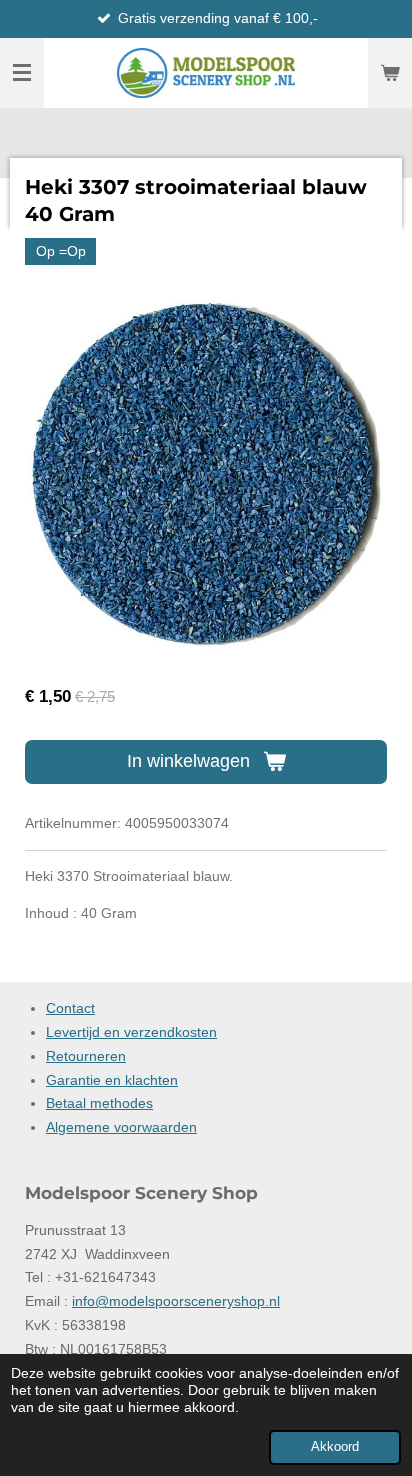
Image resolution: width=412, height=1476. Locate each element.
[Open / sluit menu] (22, 73)
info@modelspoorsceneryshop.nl (176, 1301)
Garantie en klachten (112, 1080)
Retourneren (86, 1056)
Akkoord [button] (335, 1447)
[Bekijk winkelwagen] (390, 73)
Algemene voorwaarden (121, 1127)
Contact (70, 1008)
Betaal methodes (99, 1103)
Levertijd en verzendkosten (131, 1032)
